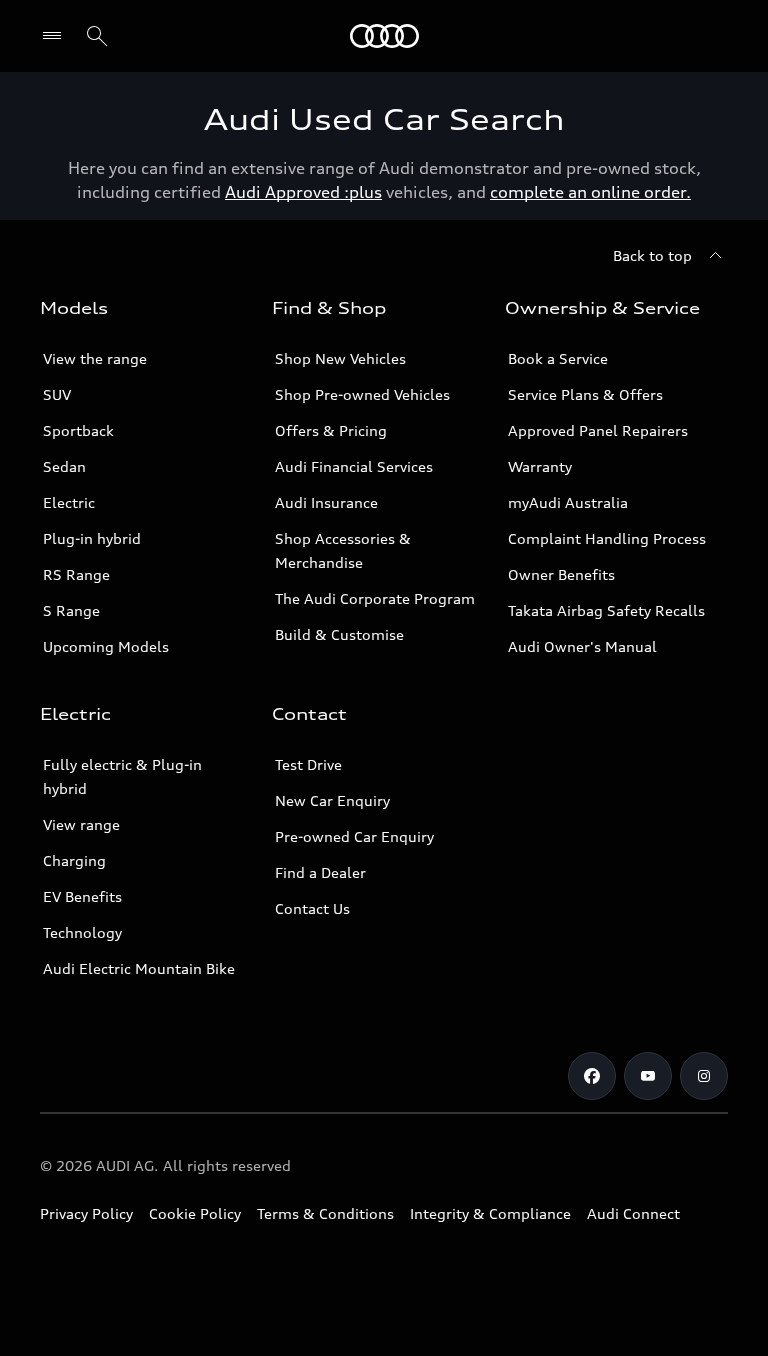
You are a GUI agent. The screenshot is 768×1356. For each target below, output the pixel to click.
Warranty (540, 466)
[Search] (97, 36)
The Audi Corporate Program (375, 598)
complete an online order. (590, 192)
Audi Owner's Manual (582, 646)
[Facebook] (592, 1076)
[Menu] (384, 36)
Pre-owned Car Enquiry (354, 836)
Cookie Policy (195, 1213)
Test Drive (308, 764)
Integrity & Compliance (490, 1213)
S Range (71, 610)
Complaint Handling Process (607, 538)
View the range (95, 358)
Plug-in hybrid (92, 538)
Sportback (78, 430)
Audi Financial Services (354, 466)
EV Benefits (82, 896)
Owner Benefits (561, 574)
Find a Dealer (320, 872)
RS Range (76, 574)
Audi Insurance (326, 502)
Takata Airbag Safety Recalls (606, 610)
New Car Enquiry (332, 800)
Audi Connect (633, 1213)
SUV (57, 394)
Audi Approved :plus (303, 192)
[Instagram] (704, 1076)
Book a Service (558, 358)
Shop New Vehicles (340, 358)
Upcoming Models (106, 646)
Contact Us (312, 908)
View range (81, 824)
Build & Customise (339, 634)
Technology (82, 932)
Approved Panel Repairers (598, 430)
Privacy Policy (86, 1213)
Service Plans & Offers (585, 394)
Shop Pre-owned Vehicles (362, 394)
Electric (69, 502)
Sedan (64, 466)
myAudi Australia (568, 502)
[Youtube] (648, 1076)
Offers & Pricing (331, 430)
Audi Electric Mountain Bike (139, 968)
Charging (74, 860)
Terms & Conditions (325, 1213)
